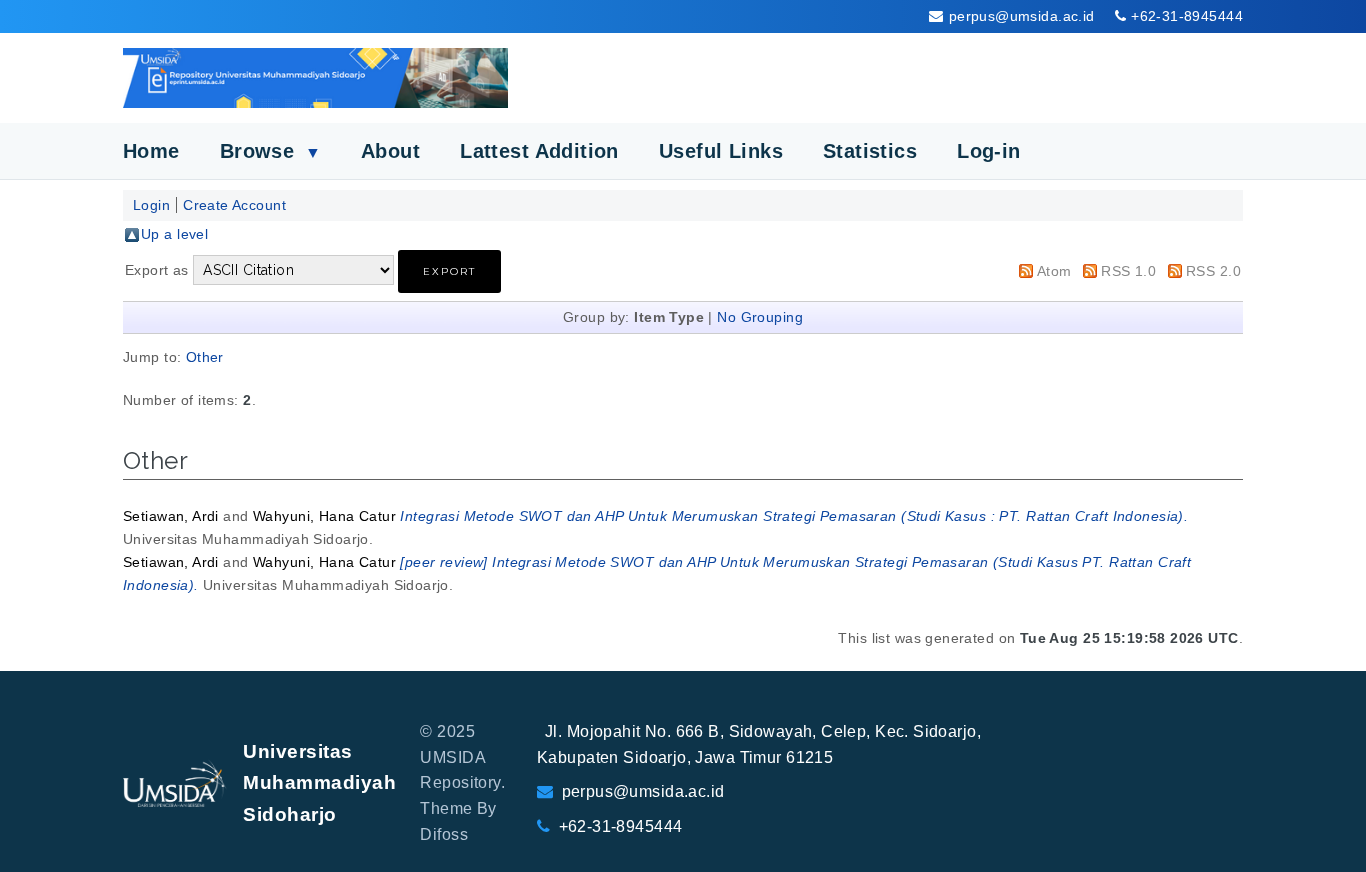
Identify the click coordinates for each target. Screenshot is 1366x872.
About (390, 151)
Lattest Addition (539, 151)
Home (151, 151)
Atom (1054, 271)
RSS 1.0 (1128, 271)
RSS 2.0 (1213, 271)
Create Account (234, 205)
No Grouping (760, 317)
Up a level (174, 234)
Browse (270, 151)
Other (205, 357)
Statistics (870, 151)
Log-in (989, 151)
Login (151, 205)
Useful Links (721, 151)
